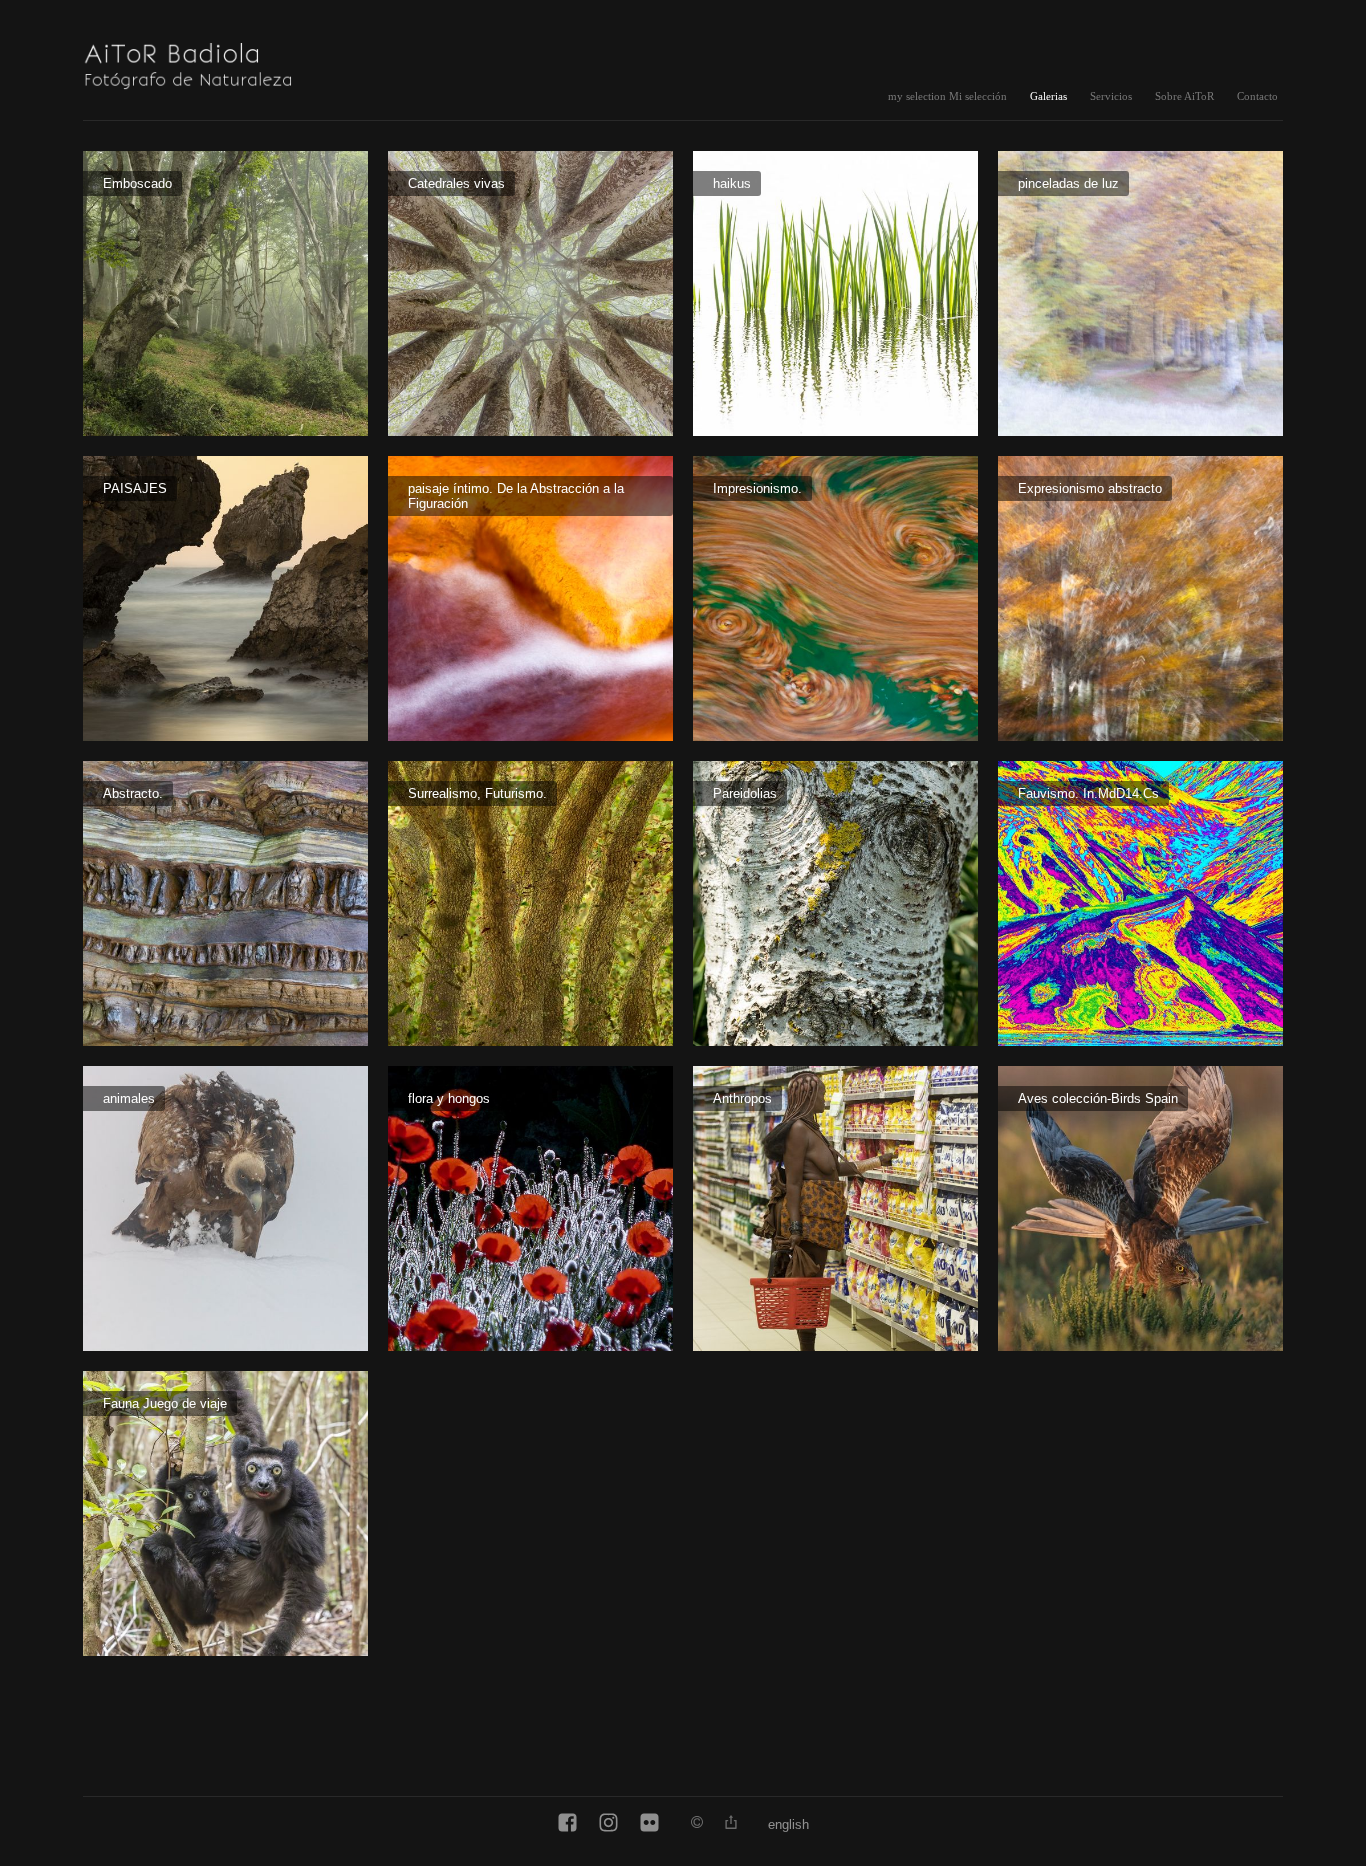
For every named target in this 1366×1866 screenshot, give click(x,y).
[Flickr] (649, 1824)
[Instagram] (608, 1824)
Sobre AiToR (1184, 96)
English (788, 1824)
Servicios (1111, 96)
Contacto (1257, 96)
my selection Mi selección (947, 96)
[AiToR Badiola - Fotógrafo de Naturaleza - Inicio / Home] (208, 62)
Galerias (1048, 96)
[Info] (697, 1823)
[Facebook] (567, 1824)
